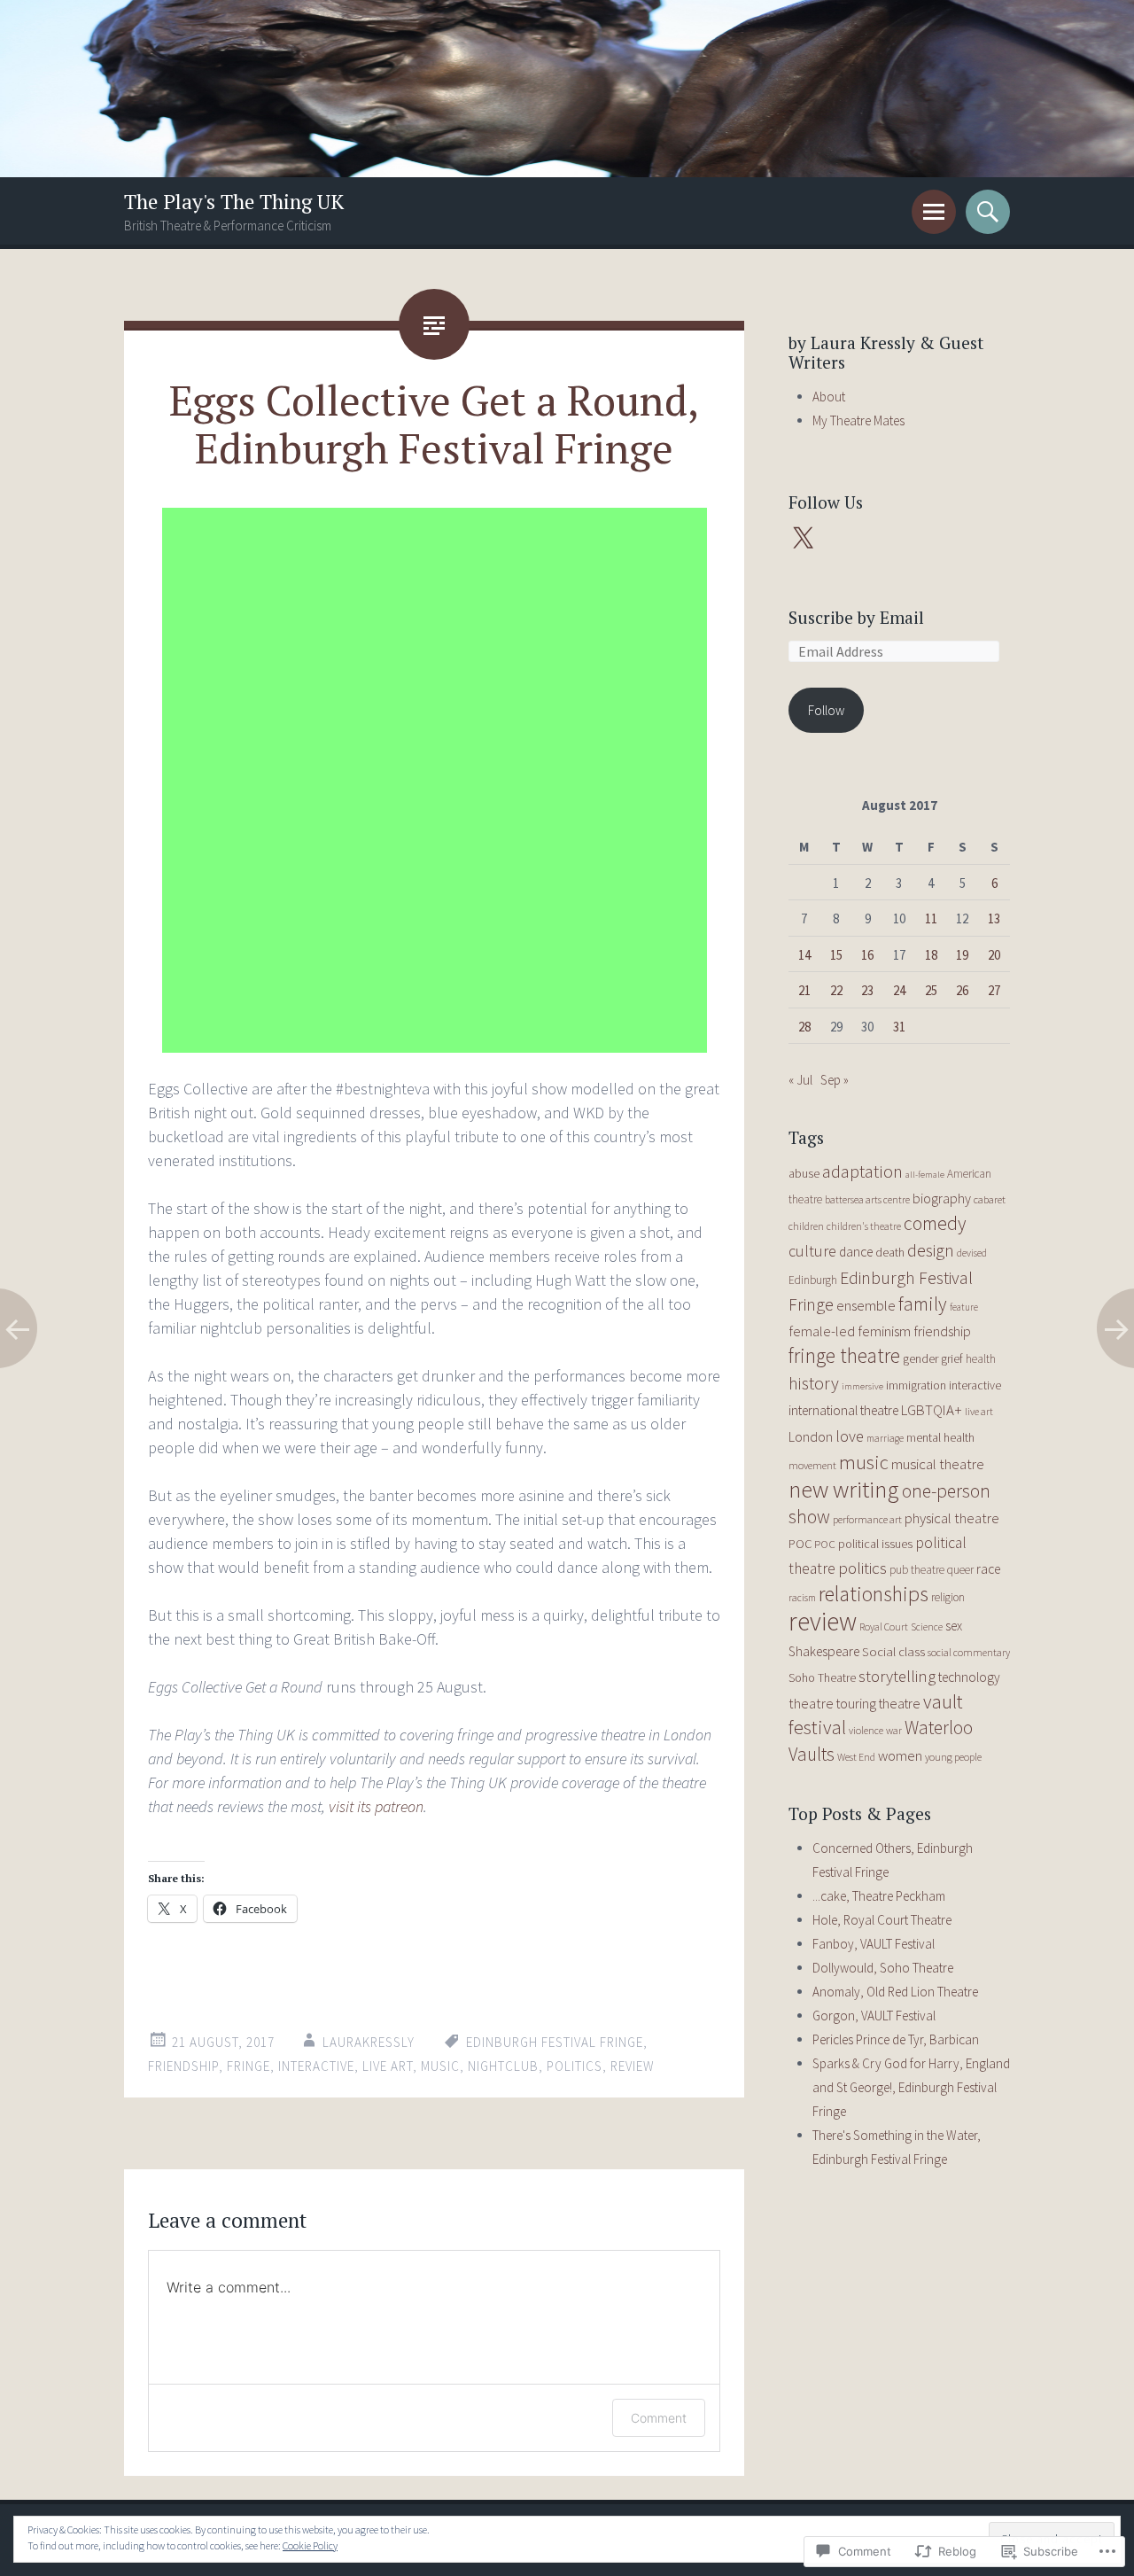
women (900, 1756)
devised (972, 1253)
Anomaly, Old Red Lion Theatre (895, 1992)
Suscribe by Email (856, 617)
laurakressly (369, 2042)
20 (994, 955)
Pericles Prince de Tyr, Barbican (896, 2039)
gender (920, 1358)
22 (836, 990)
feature (964, 1307)
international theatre (843, 1410)
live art (388, 2066)
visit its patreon (376, 1806)
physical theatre (952, 1518)
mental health (940, 1437)
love (850, 1436)
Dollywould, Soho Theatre (883, 1968)
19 (962, 955)
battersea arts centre (867, 1199)
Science (927, 1627)
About (829, 397)
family (923, 1304)
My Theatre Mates (858, 420)
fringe (249, 2066)
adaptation (862, 1171)
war (894, 1730)
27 (994, 990)
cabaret (990, 1199)
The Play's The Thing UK (234, 202)
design (931, 1250)
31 (899, 1027)
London (811, 1436)
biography (942, 1198)
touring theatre (878, 1703)
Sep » (835, 1080)
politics (575, 2066)
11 (931, 918)
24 (899, 990)
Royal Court (884, 1627)
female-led (822, 1331)
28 (804, 1027)
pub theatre (917, 1570)
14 (804, 955)
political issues (875, 1544)
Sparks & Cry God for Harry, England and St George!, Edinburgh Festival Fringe (911, 2087)
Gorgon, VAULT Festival (874, 2016)
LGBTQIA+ (932, 1410)
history (814, 1383)
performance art (867, 1519)
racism (802, 1597)
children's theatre (864, 1226)
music (440, 2066)
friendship (183, 2066)
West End (856, 1757)
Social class (893, 1651)
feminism (884, 1331)
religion (948, 1597)
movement (812, 1465)
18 (931, 955)
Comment (659, 2418)
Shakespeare (824, 1651)
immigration (916, 1385)
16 (867, 955)
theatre (811, 1703)
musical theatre (938, 1464)
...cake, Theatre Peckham (879, 1896)
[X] (803, 539)
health (981, 1359)
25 (931, 990)
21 (804, 990)
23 (867, 990)
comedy (935, 1223)
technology (969, 1677)
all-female (925, 1175)
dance (856, 1252)
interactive (316, 2066)
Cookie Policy (310, 2545)
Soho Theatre (822, 1678)
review (633, 2066)
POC (800, 1544)
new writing (844, 1489)
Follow (826, 710)
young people (953, 1757)
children (806, 1226)
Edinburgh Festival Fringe (555, 2042)
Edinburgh (813, 1280)
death (890, 1252)
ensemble (866, 1305)
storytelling (897, 1676)
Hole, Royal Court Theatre (882, 1920)
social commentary (969, 1652)
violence (866, 1730)
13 (994, 918)
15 (836, 955)
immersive (862, 1386)
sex (954, 1626)
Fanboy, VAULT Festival (874, 1944)
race (988, 1569)
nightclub (503, 2066)
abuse (804, 1173)
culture (812, 1251)
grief (952, 1358)
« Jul (800, 1080)
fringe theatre (844, 1355)
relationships (874, 1594)
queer (960, 1570)
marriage (885, 1438)
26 (962, 990)
